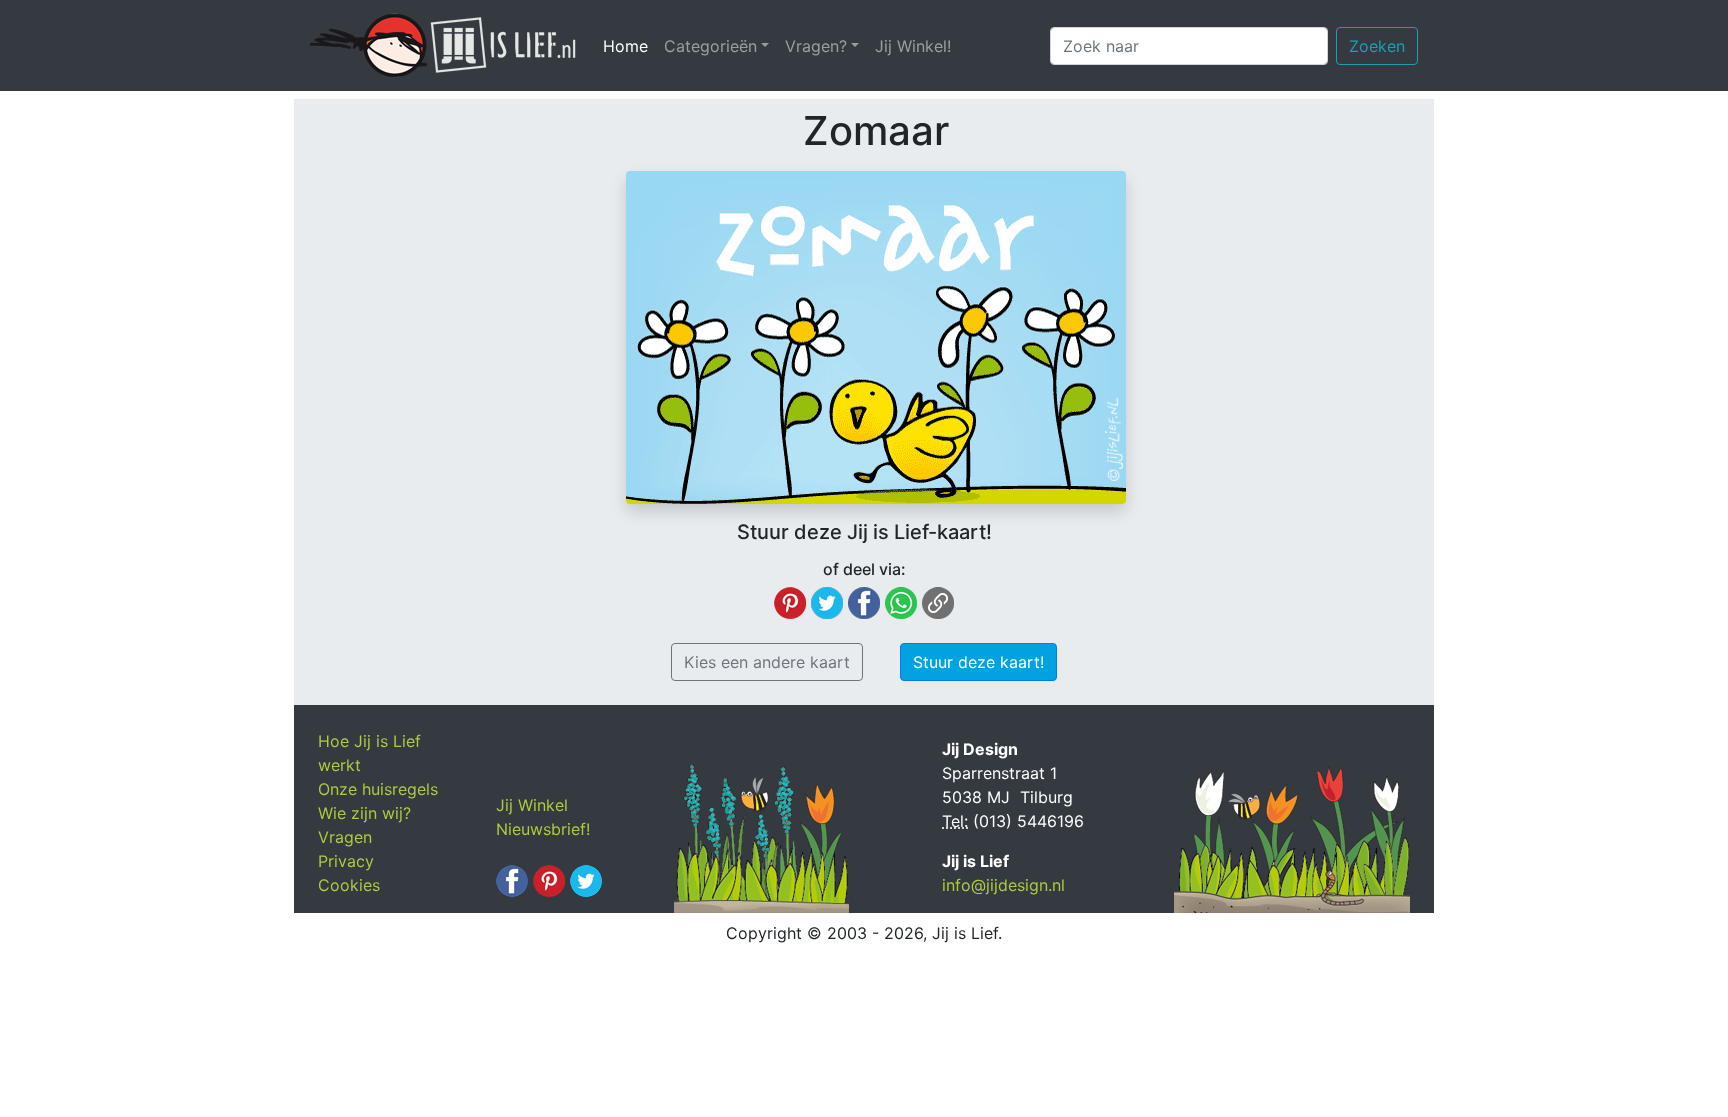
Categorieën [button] (710, 46)
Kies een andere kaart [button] (767, 662)
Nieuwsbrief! (543, 829)
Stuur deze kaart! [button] (978, 662)
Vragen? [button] (816, 46)
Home (629, 46)
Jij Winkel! (913, 46)
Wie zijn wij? (364, 813)
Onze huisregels (378, 789)
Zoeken (1377, 46)
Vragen (345, 837)
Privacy (346, 861)
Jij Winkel (532, 805)
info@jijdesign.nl (1003, 885)
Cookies (349, 885)
